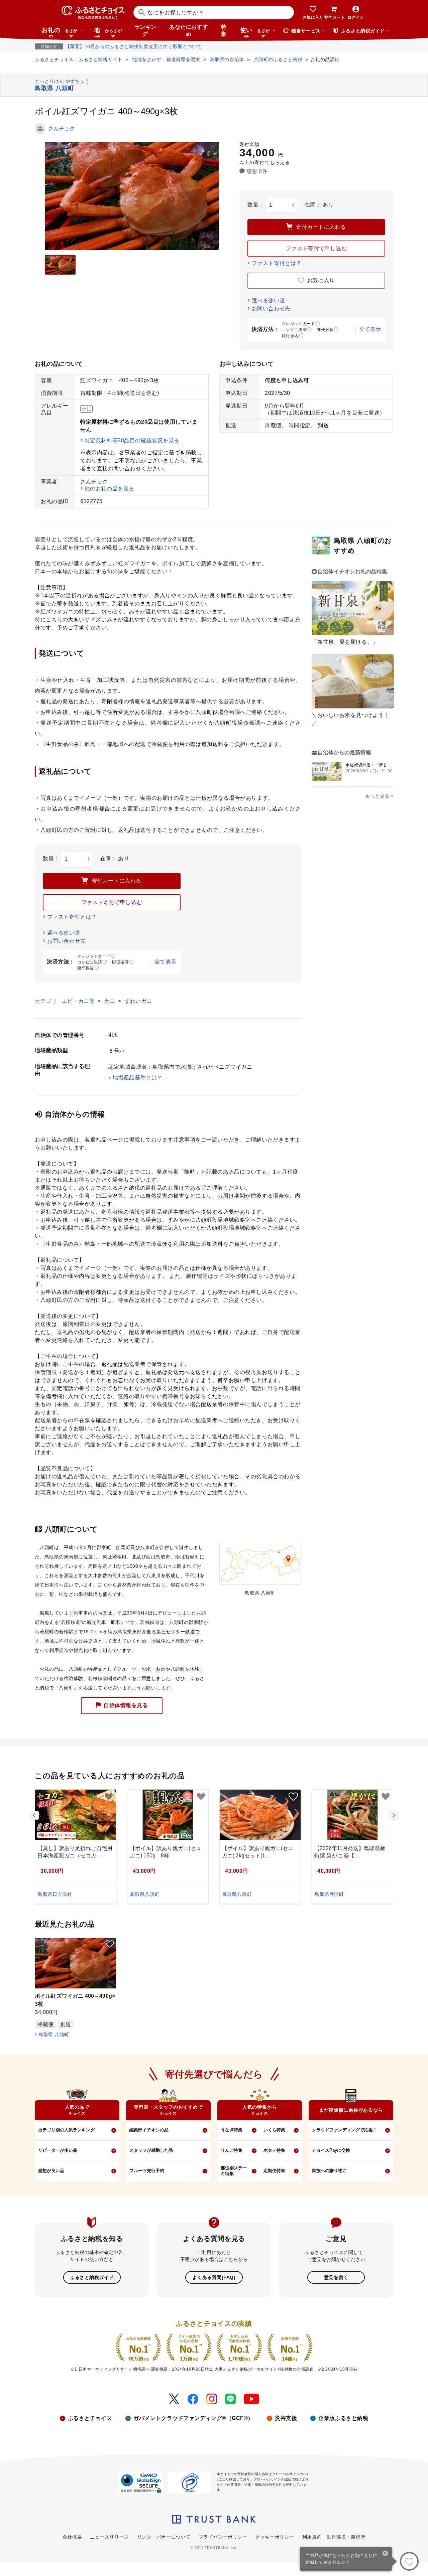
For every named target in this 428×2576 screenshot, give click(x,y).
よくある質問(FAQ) (214, 2277)
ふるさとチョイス (90, 2418)
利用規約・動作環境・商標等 (334, 2537)
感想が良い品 (51, 2171)
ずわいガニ (138, 1001)
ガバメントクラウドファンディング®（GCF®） (193, 2418)
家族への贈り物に (329, 2171)
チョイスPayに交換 (331, 2150)
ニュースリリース (109, 2537)
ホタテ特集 (274, 2150)
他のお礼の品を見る (110, 489)
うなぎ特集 (232, 2130)
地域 (108, 32)
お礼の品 (60, 32)
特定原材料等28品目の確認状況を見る (132, 440)
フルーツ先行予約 (147, 2171)
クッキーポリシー (275, 2537)
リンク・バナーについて (164, 2537)
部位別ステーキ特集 (234, 2171)
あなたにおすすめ (189, 30)
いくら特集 (274, 2130)
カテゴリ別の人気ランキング (66, 2130)
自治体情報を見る (126, 1705)
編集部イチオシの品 (149, 2130)
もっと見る (377, 796)
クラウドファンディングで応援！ (345, 2130)
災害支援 (286, 2418)
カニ (110, 1001)
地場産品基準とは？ (138, 1078)
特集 (224, 30)
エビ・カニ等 (79, 1001)
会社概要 (72, 2537)
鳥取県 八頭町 (54, 2034)
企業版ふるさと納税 (343, 2418)
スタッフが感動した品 (151, 2150)
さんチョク (62, 128)
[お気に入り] (409, 2561)
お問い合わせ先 (271, 309)
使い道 (255, 32)
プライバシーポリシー (223, 2537)
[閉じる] (385, 2554)
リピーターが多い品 (58, 2150)
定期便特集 (274, 2171)
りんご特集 (232, 2150)
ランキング (145, 30)
